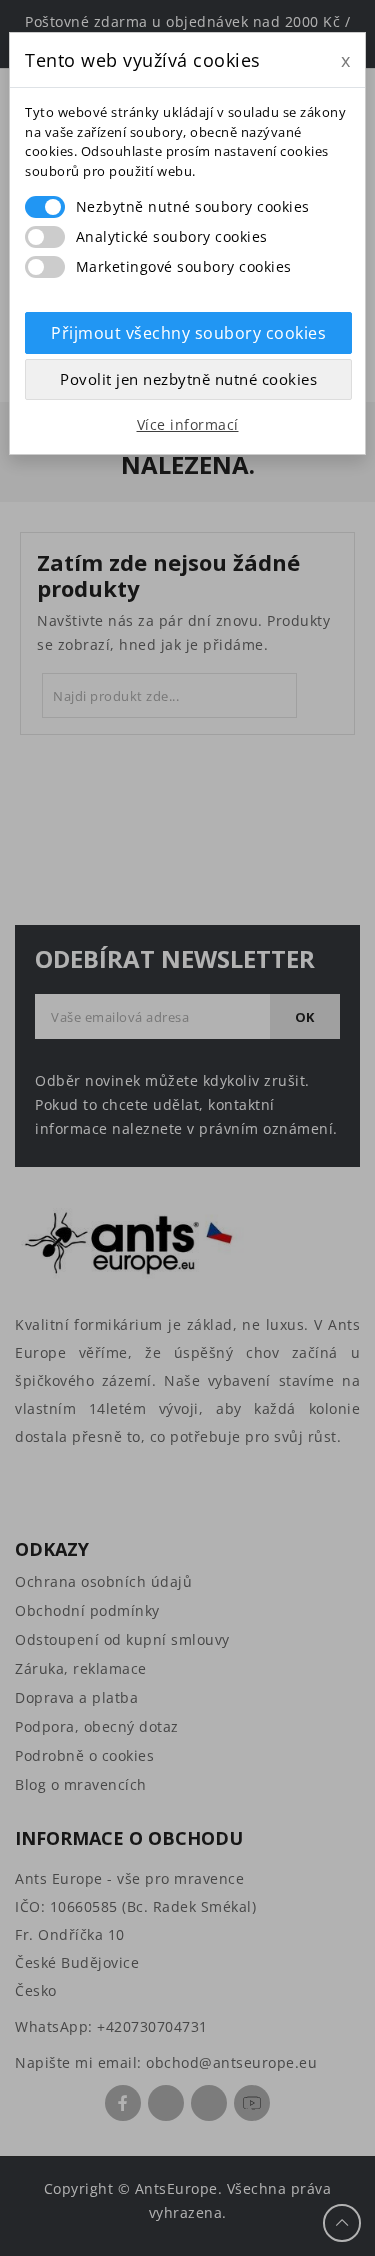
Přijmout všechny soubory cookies (188, 333)
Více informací (188, 424)
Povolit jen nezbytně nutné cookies (188, 379)
